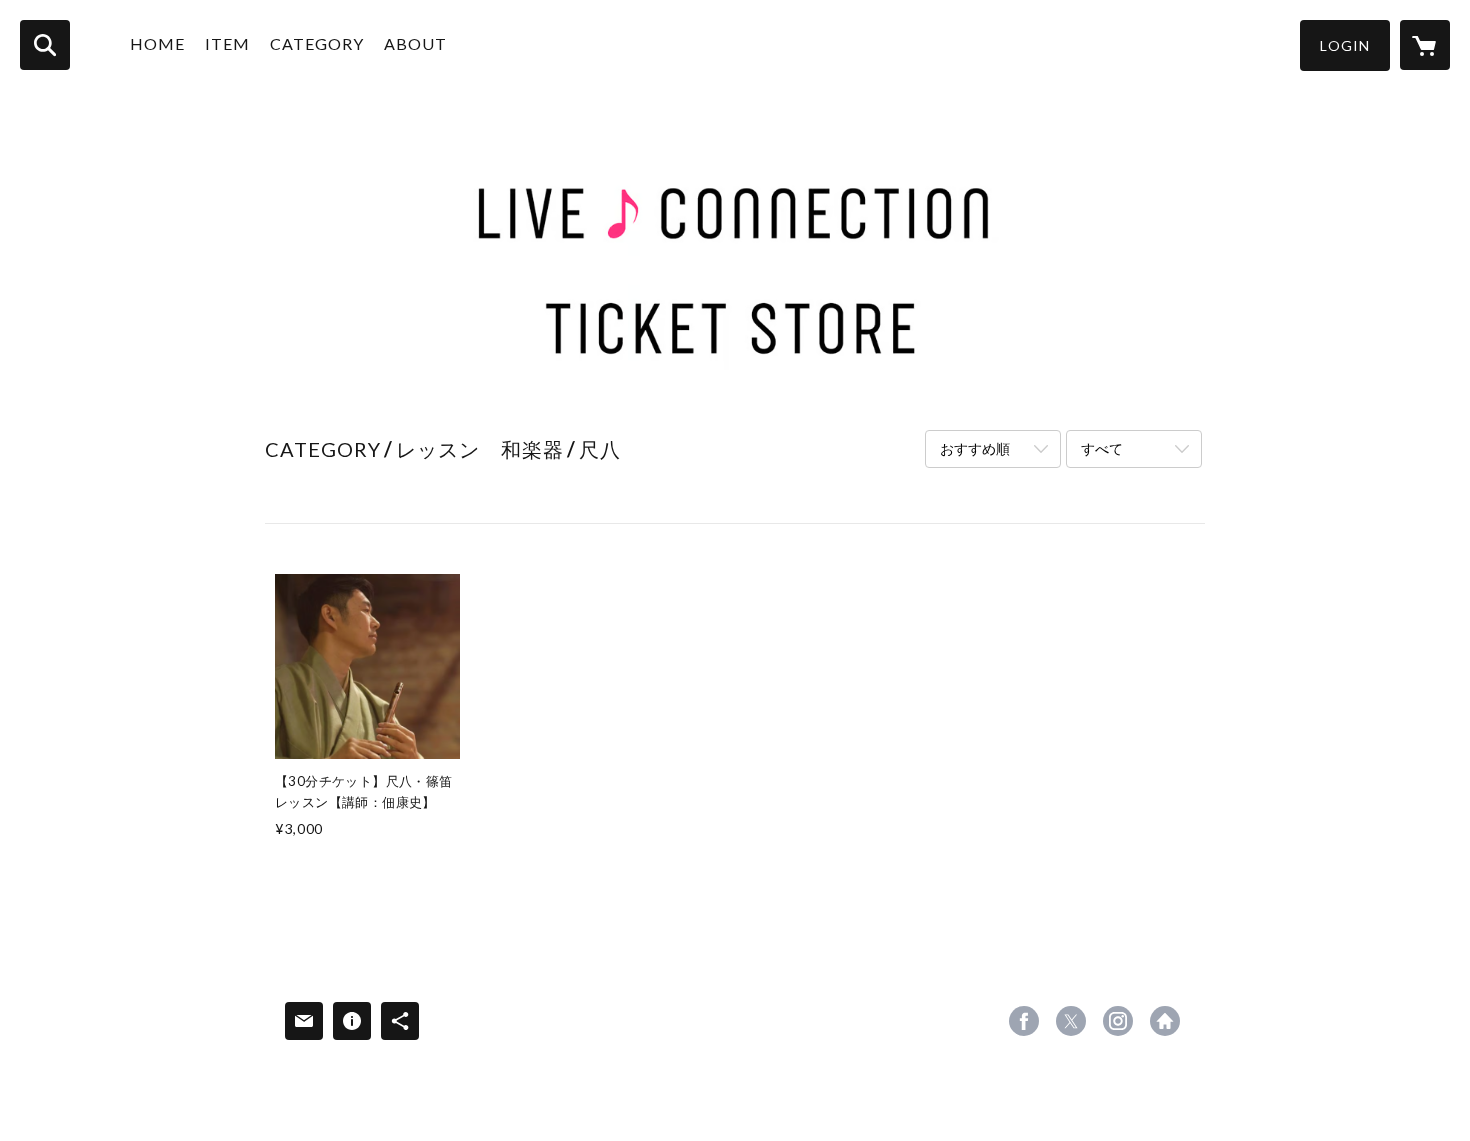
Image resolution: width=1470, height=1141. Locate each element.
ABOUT (415, 43)
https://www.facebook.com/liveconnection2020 (1024, 1021)
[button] (1345, 45)
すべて (1102, 448)
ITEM (227, 43)
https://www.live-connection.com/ (1165, 1021)
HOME (157, 43)
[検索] (45, 45)
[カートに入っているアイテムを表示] (1425, 45)
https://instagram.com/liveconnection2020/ (1118, 1021)
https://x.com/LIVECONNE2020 (1071, 1021)
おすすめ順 (975, 448)
